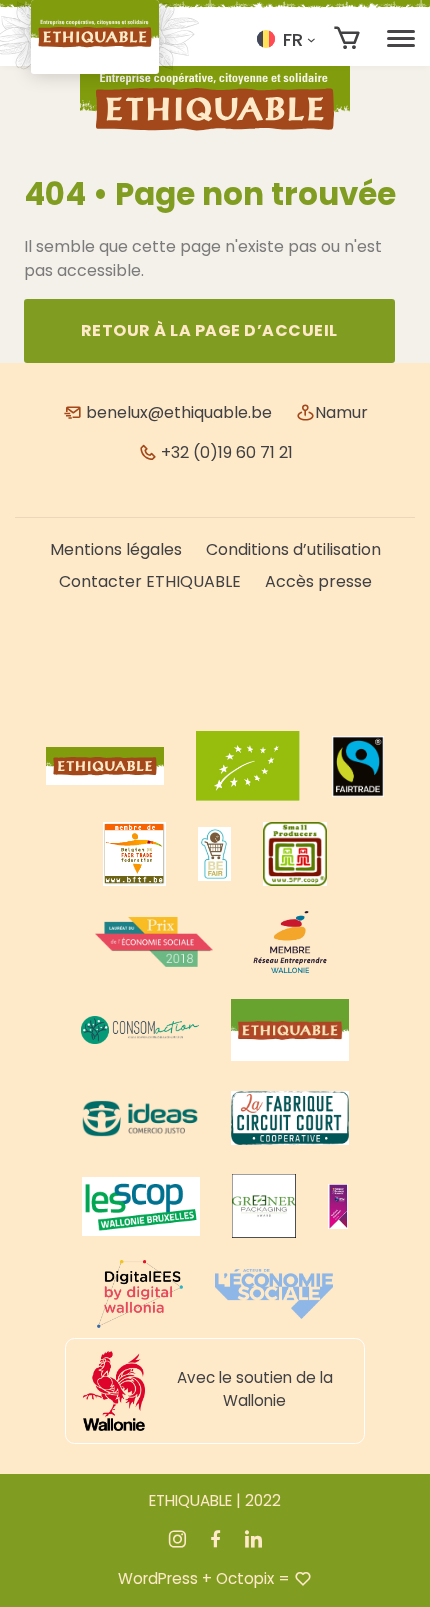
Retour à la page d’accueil (209, 330)
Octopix (245, 1578)
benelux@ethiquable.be (177, 412)
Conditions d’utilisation (293, 549)
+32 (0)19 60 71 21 (225, 452)
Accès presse (318, 581)
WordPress (158, 1578)
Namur (341, 412)
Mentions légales (116, 549)
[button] (286, 39)
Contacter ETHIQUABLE (150, 581)
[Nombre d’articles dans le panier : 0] (347, 38)
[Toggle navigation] (401, 39)
